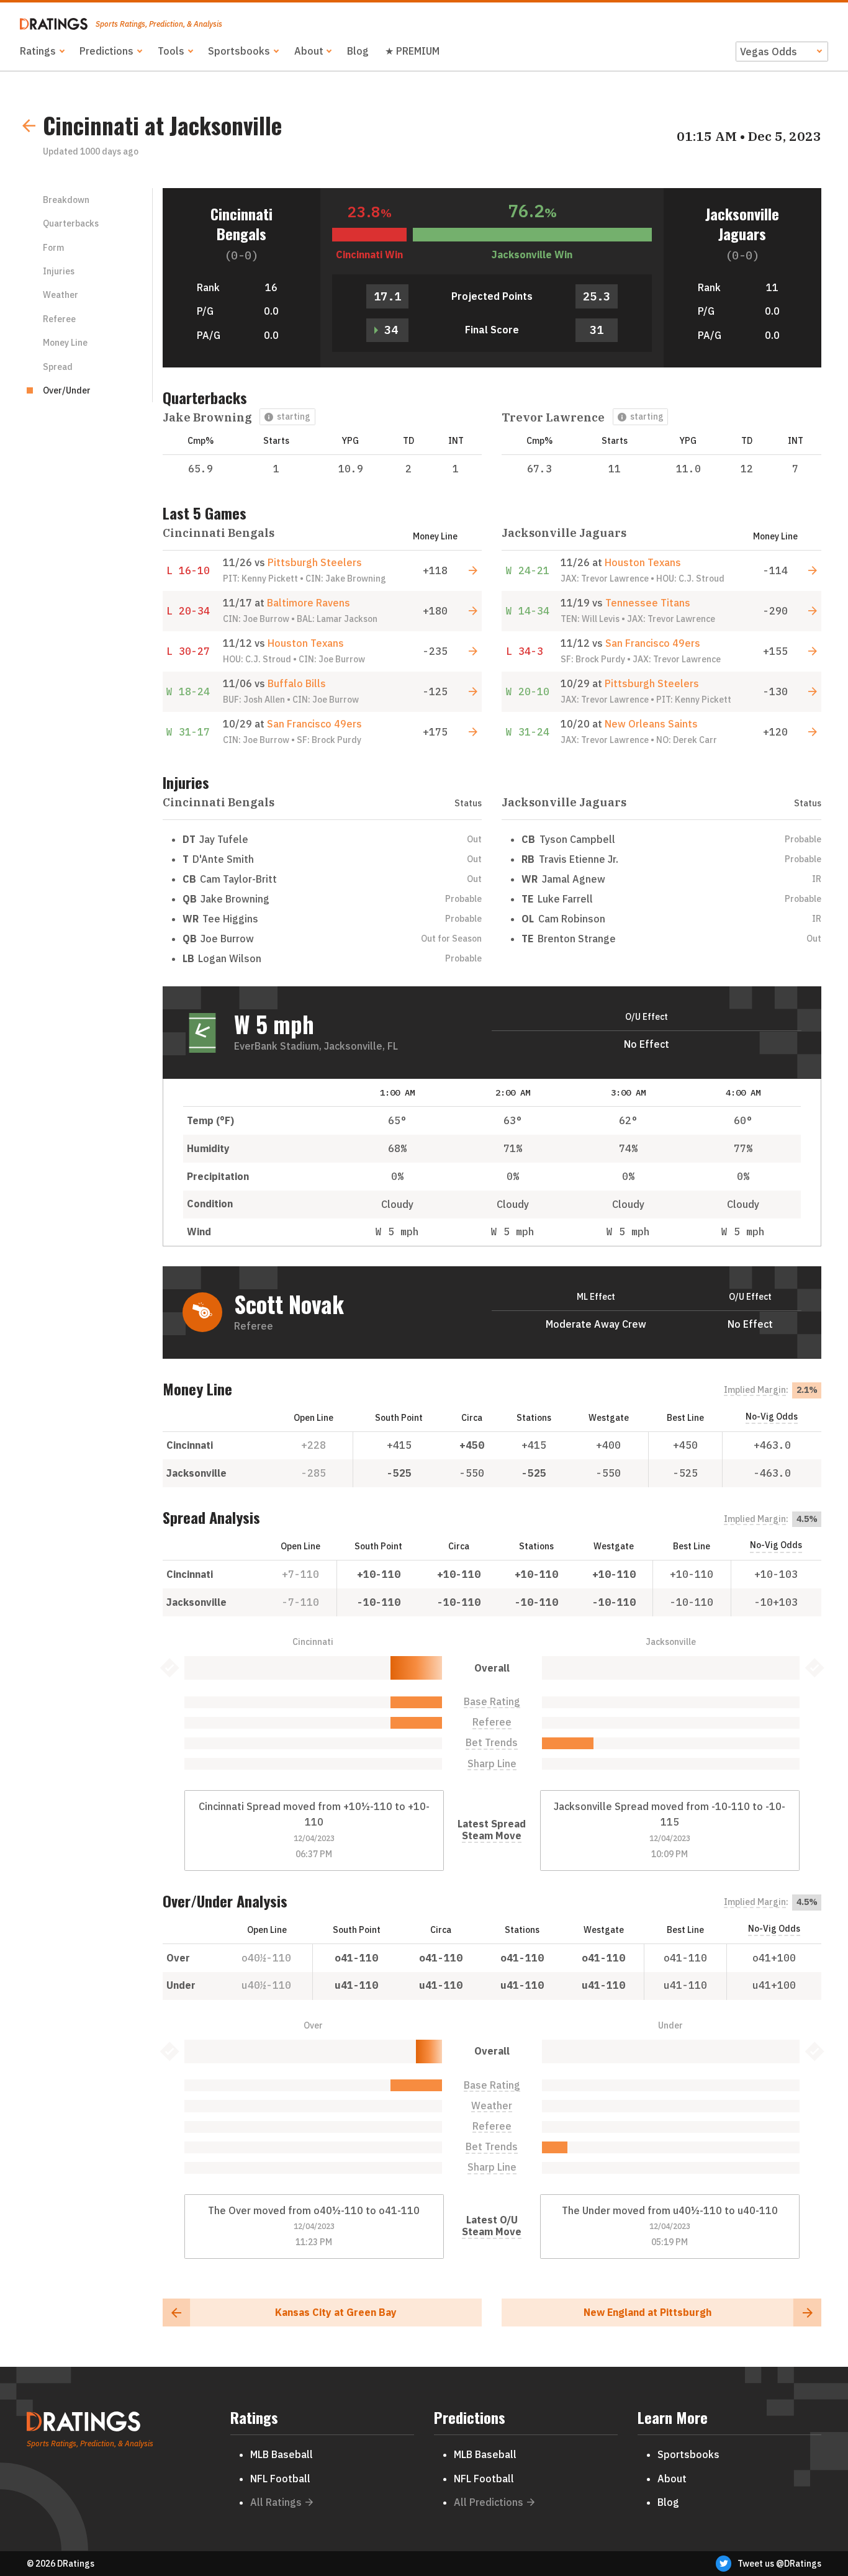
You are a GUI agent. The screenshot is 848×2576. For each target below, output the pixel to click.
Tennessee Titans (648, 603)
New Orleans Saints (651, 724)
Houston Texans (306, 643)
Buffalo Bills (297, 683)
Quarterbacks (71, 223)
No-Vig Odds (772, 1416)
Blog (358, 51)
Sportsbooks (239, 51)
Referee (59, 319)
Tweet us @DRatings (779, 2564)
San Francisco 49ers (314, 724)
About (309, 51)
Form (53, 248)
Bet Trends (492, 1743)
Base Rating (492, 1702)
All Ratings (276, 2502)
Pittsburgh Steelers (315, 562)
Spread (58, 367)
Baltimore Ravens (309, 603)
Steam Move (492, 1836)
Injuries (59, 271)
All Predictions (489, 2502)
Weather (61, 295)
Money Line (65, 343)
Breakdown (66, 200)
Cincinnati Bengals (241, 223)
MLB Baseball (282, 2454)
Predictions (106, 51)
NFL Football (280, 2479)
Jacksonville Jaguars (742, 223)
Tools (171, 51)
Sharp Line (492, 1764)
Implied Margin (755, 1390)
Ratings (38, 51)
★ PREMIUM (412, 51)
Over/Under (67, 390)
